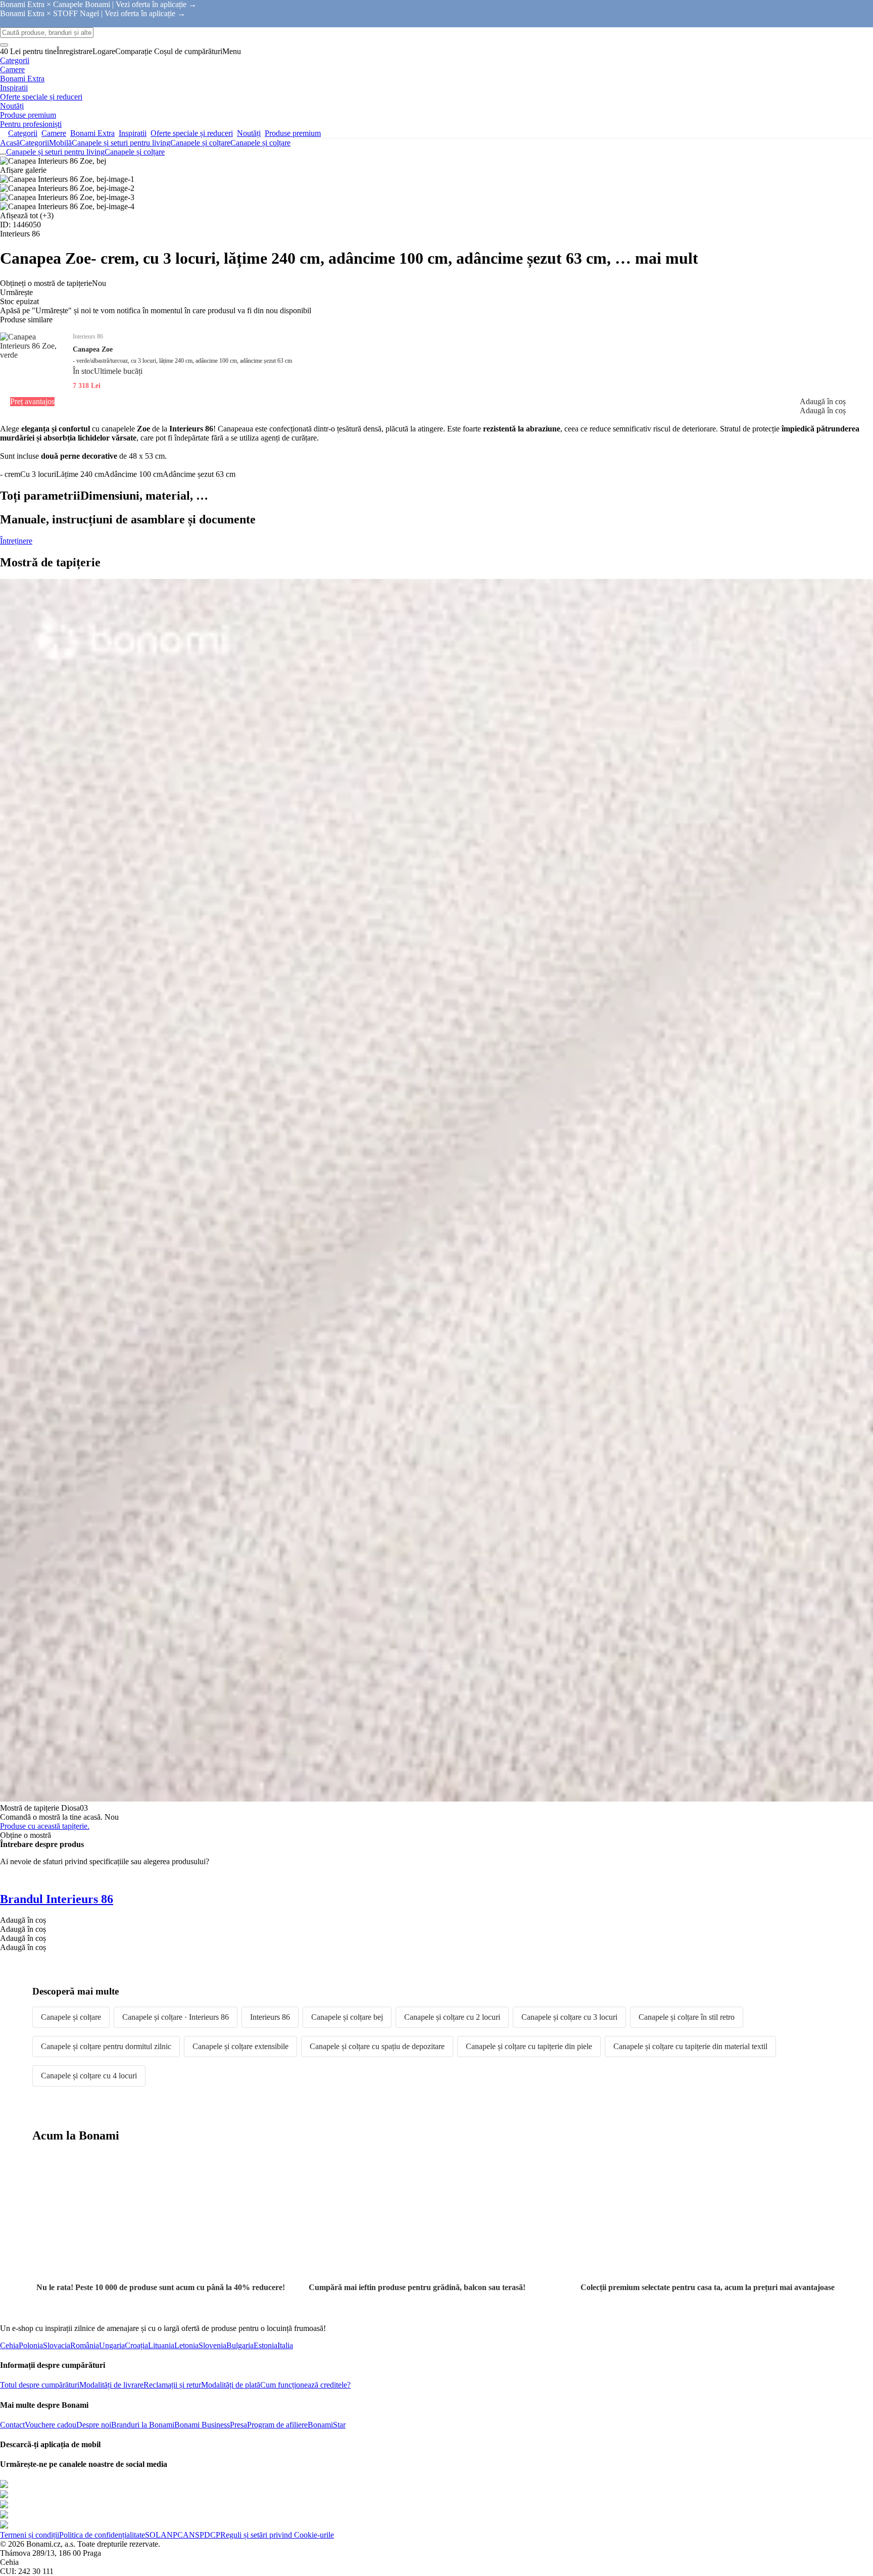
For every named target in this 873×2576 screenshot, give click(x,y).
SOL (153, 2535)
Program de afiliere (277, 2425)
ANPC (172, 2535)
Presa (238, 2425)
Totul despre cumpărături (40, 2385)
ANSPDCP (202, 2535)
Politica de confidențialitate (102, 2535)
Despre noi (94, 2425)
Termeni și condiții (30, 2535)
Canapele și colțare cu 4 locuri (89, 2076)
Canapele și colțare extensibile (240, 2046)
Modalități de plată (231, 2385)
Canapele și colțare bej (347, 2017)
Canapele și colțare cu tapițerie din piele (529, 2046)
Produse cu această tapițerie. (45, 1826)
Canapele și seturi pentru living (121, 143)
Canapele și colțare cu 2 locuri (452, 2017)
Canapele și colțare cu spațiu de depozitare (377, 2046)
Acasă (10, 143)
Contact (12, 2425)
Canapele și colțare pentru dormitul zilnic (106, 2046)
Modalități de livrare (111, 2385)
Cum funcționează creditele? (305, 2385)
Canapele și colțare (260, 143)
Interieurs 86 (270, 2017)
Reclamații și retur (172, 2385)
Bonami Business (202, 2425)
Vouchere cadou (51, 2425)
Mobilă (60, 143)
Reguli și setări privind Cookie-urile (277, 2535)
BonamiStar (327, 2425)
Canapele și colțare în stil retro (687, 2017)
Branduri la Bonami (143, 2425)
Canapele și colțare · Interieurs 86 (176, 2017)
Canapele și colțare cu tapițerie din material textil (690, 2046)
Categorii (34, 143)
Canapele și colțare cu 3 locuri (569, 2017)
